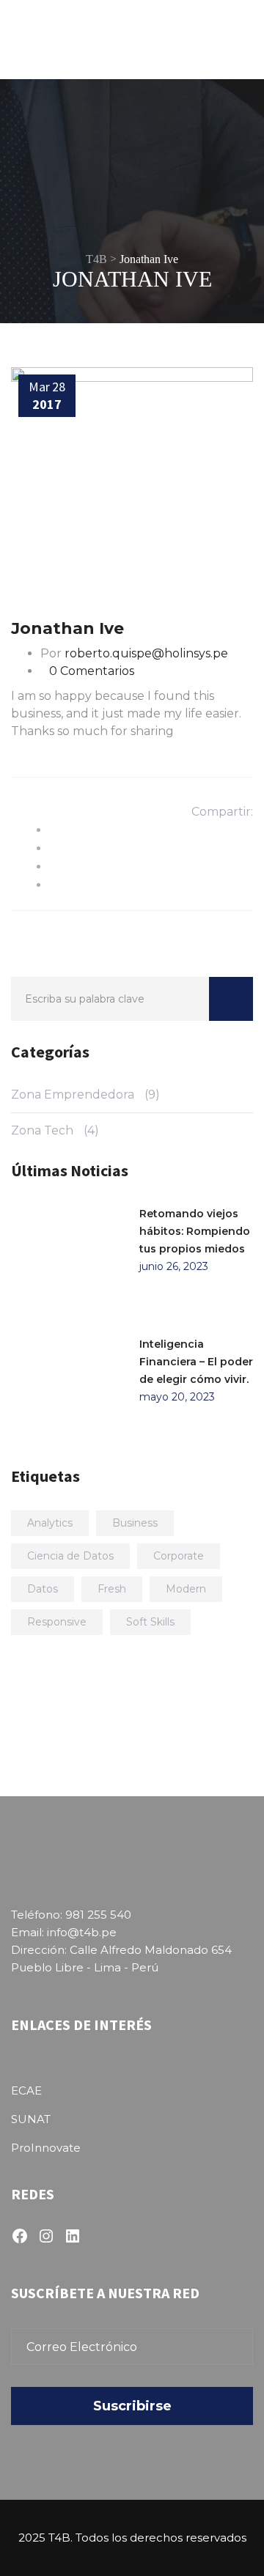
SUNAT (31, 2119)
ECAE (26, 2090)
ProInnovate (46, 2148)
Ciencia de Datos (70, 1556)
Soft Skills (150, 1622)
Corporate (179, 1556)
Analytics (50, 1523)
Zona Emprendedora (73, 1095)
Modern (186, 1589)
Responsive (57, 1622)
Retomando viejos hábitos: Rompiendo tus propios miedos (195, 1231)
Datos (43, 1589)
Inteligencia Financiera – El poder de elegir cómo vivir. (196, 1362)
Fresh (112, 1589)
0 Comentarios (92, 671)
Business (135, 1523)
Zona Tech (42, 1130)
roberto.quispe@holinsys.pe (146, 653)
